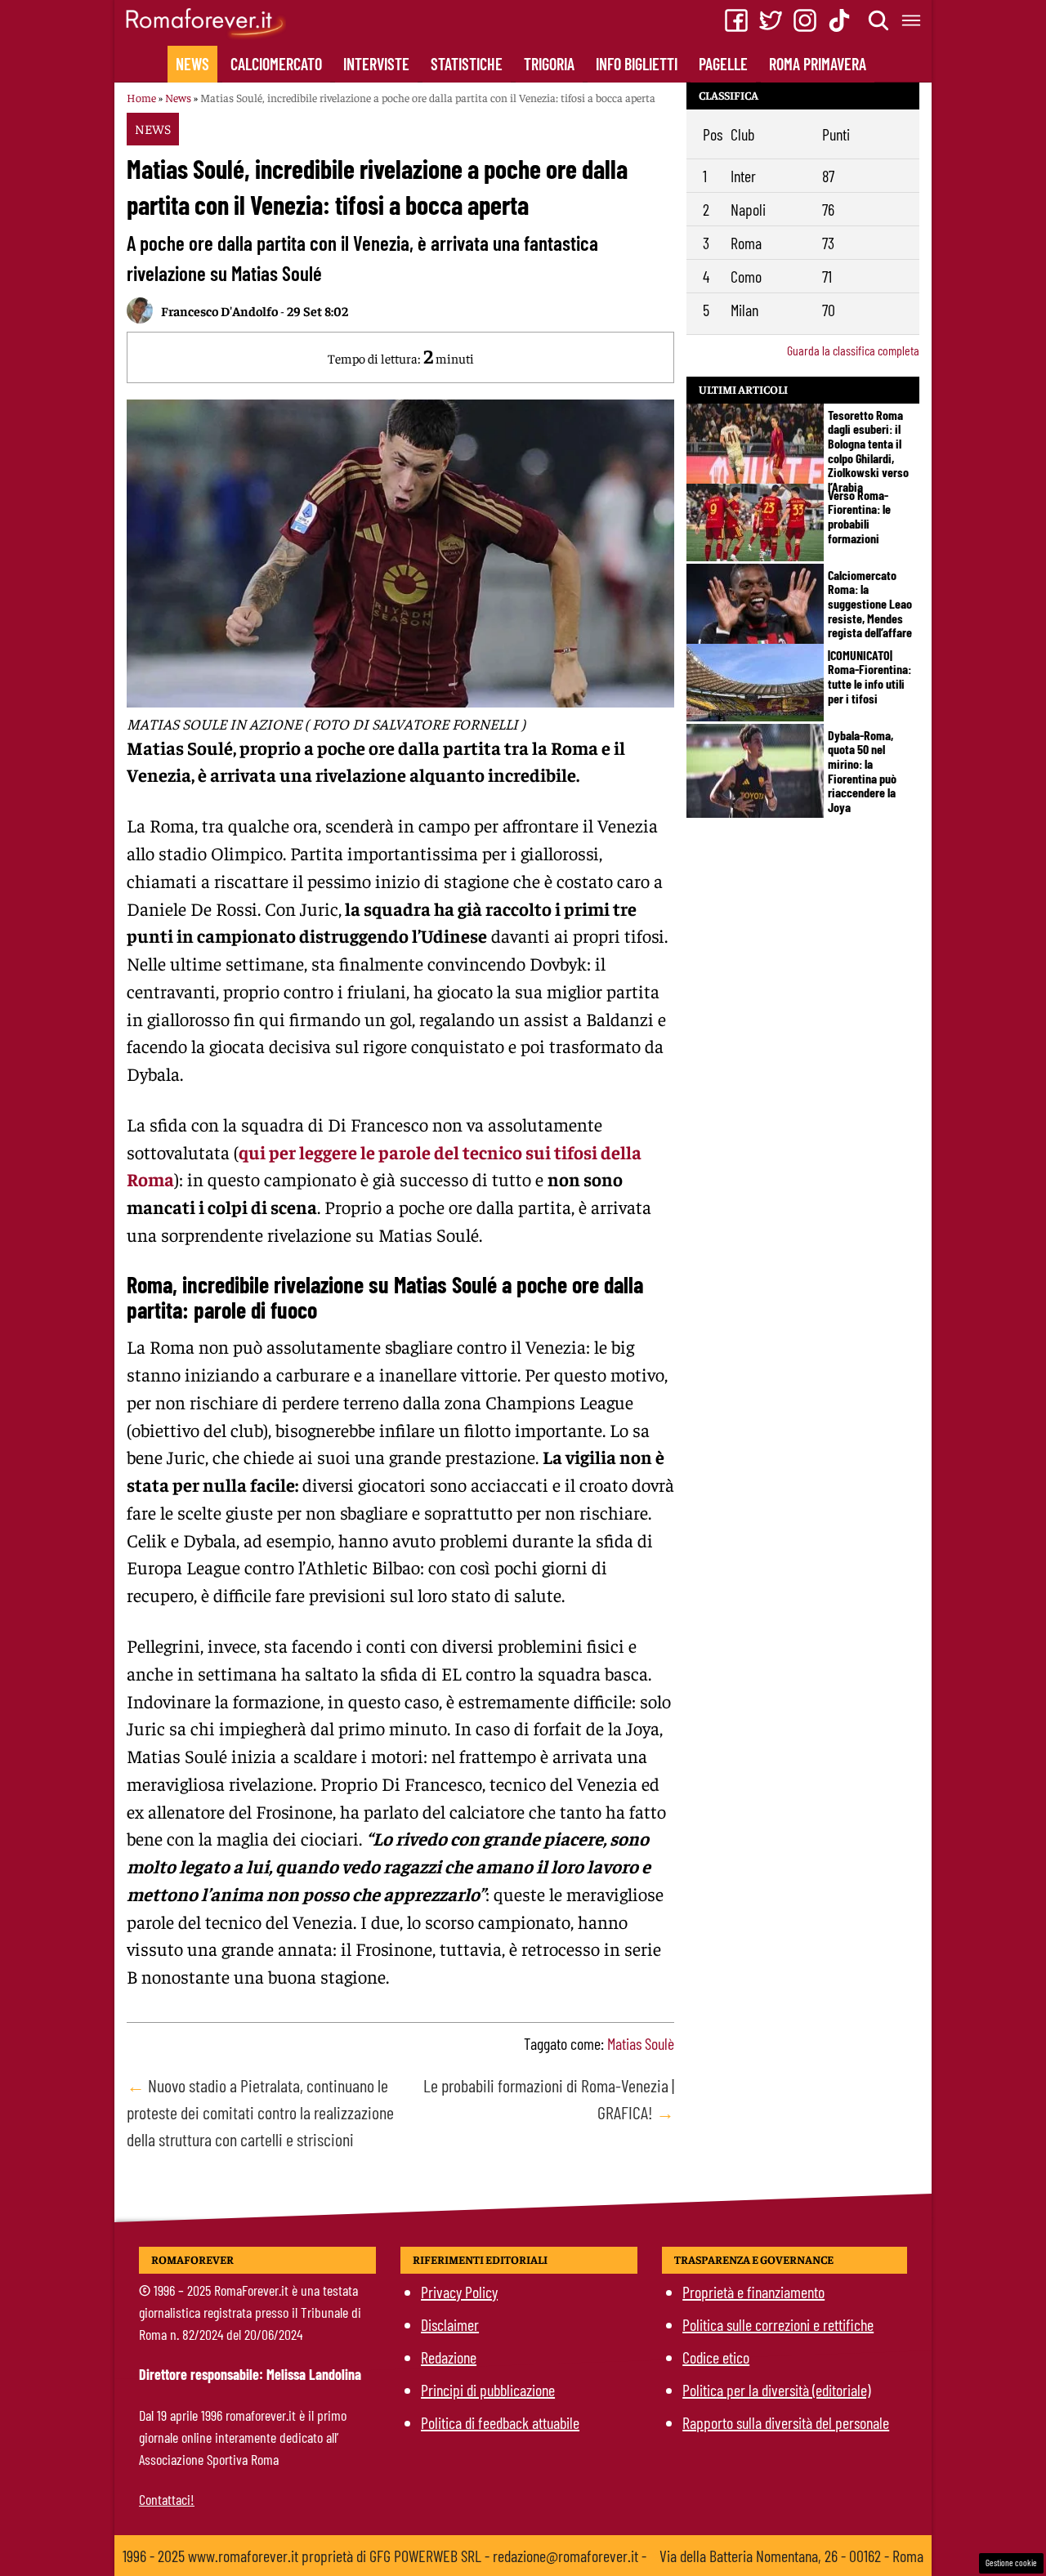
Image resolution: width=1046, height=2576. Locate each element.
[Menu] (912, 20)
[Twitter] (771, 20)
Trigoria (549, 64)
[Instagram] (805, 20)
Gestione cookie (1011, 2563)
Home (141, 97)
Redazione (449, 2357)
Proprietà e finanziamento (753, 2292)
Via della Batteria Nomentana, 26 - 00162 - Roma (791, 2556)
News (192, 64)
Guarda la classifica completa (853, 350)
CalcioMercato (276, 64)
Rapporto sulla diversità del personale (786, 2422)
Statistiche (467, 64)
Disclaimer (450, 2324)
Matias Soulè (641, 2043)
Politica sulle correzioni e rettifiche (778, 2324)
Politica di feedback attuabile (500, 2422)
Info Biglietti (637, 64)
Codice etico (716, 2357)
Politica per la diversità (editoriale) (776, 2390)
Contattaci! (167, 2499)
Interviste (376, 64)
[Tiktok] (839, 20)
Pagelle (723, 64)
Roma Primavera (818, 64)
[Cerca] (879, 20)
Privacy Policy (459, 2292)
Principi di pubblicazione (488, 2390)
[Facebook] (736, 20)
